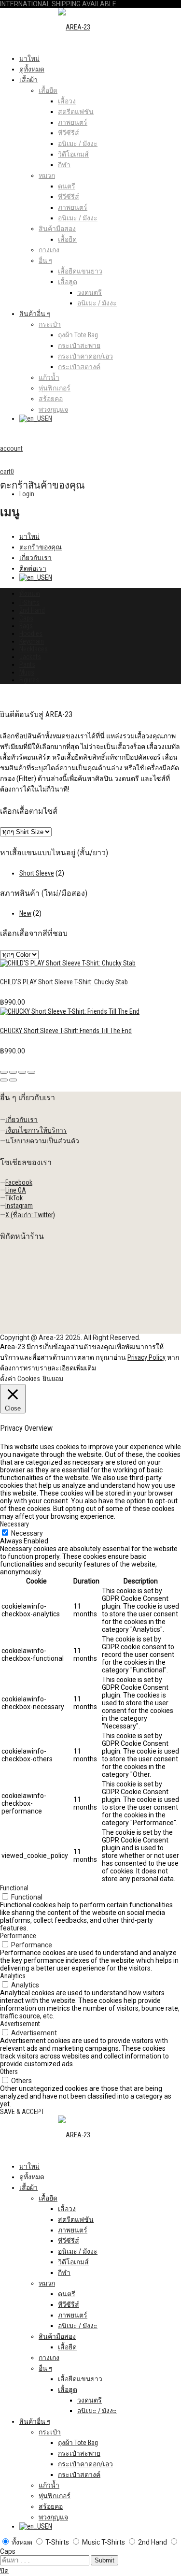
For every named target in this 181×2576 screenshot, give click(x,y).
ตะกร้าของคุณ (41, 547)
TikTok (14, 1198)
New (25, 913)
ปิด (4, 2571)
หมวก (47, 175)
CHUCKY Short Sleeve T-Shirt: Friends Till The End (66, 1031)
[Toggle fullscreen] (22, 1072)
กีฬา (64, 165)
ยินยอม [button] (53, 1379)
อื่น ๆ (46, 260)
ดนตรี (67, 186)
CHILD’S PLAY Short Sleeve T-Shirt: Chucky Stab (64, 982)
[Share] (13, 1072)
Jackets (30, 657)
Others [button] (9, 2072)
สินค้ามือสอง (57, 229)
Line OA (16, 1190)
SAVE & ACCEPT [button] (22, 2112)
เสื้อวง (67, 101)
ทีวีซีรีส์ (69, 133)
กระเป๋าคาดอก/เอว (85, 356)
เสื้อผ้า (28, 80)
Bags (26, 626)
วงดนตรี (90, 292)
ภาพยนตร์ (73, 122)
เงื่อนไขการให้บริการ (36, 1130)
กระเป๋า (50, 324)
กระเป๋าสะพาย (79, 345)
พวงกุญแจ (53, 409)
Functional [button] (14, 1888)
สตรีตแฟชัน (76, 112)
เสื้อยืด (48, 90)
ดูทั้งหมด (32, 69)
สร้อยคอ (51, 399)
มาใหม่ (29, 58)
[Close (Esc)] (4, 1072)
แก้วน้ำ (49, 377)
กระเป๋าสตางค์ (79, 367)
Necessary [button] (14, 1524)
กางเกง (49, 250)
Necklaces (34, 649)
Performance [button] (18, 1936)
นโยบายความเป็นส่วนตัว (42, 1141)
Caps (26, 618)
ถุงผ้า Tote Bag (78, 335)
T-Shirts (29, 603)
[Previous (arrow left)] (4, 1080)
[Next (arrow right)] (13, 1080)
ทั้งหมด (30, 593)
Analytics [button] (13, 1976)
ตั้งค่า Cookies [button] (20, 1379)
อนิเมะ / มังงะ (78, 144)
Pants (27, 664)
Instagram (19, 1206)
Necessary (27, 1533)
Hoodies (31, 633)
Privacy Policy (146, 1357)
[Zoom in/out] (31, 1072)
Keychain (32, 641)
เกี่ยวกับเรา (35, 558)
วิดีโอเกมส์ (73, 154)
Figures (29, 680)
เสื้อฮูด (68, 282)
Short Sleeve (37, 873)
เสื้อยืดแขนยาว (80, 271)
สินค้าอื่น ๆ (35, 314)
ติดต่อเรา (33, 568)
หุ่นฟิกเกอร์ (55, 388)
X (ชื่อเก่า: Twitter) (30, 1215)
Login (27, 494)
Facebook (19, 1182)
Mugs (27, 672)
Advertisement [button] (20, 2024)
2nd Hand (32, 610)
